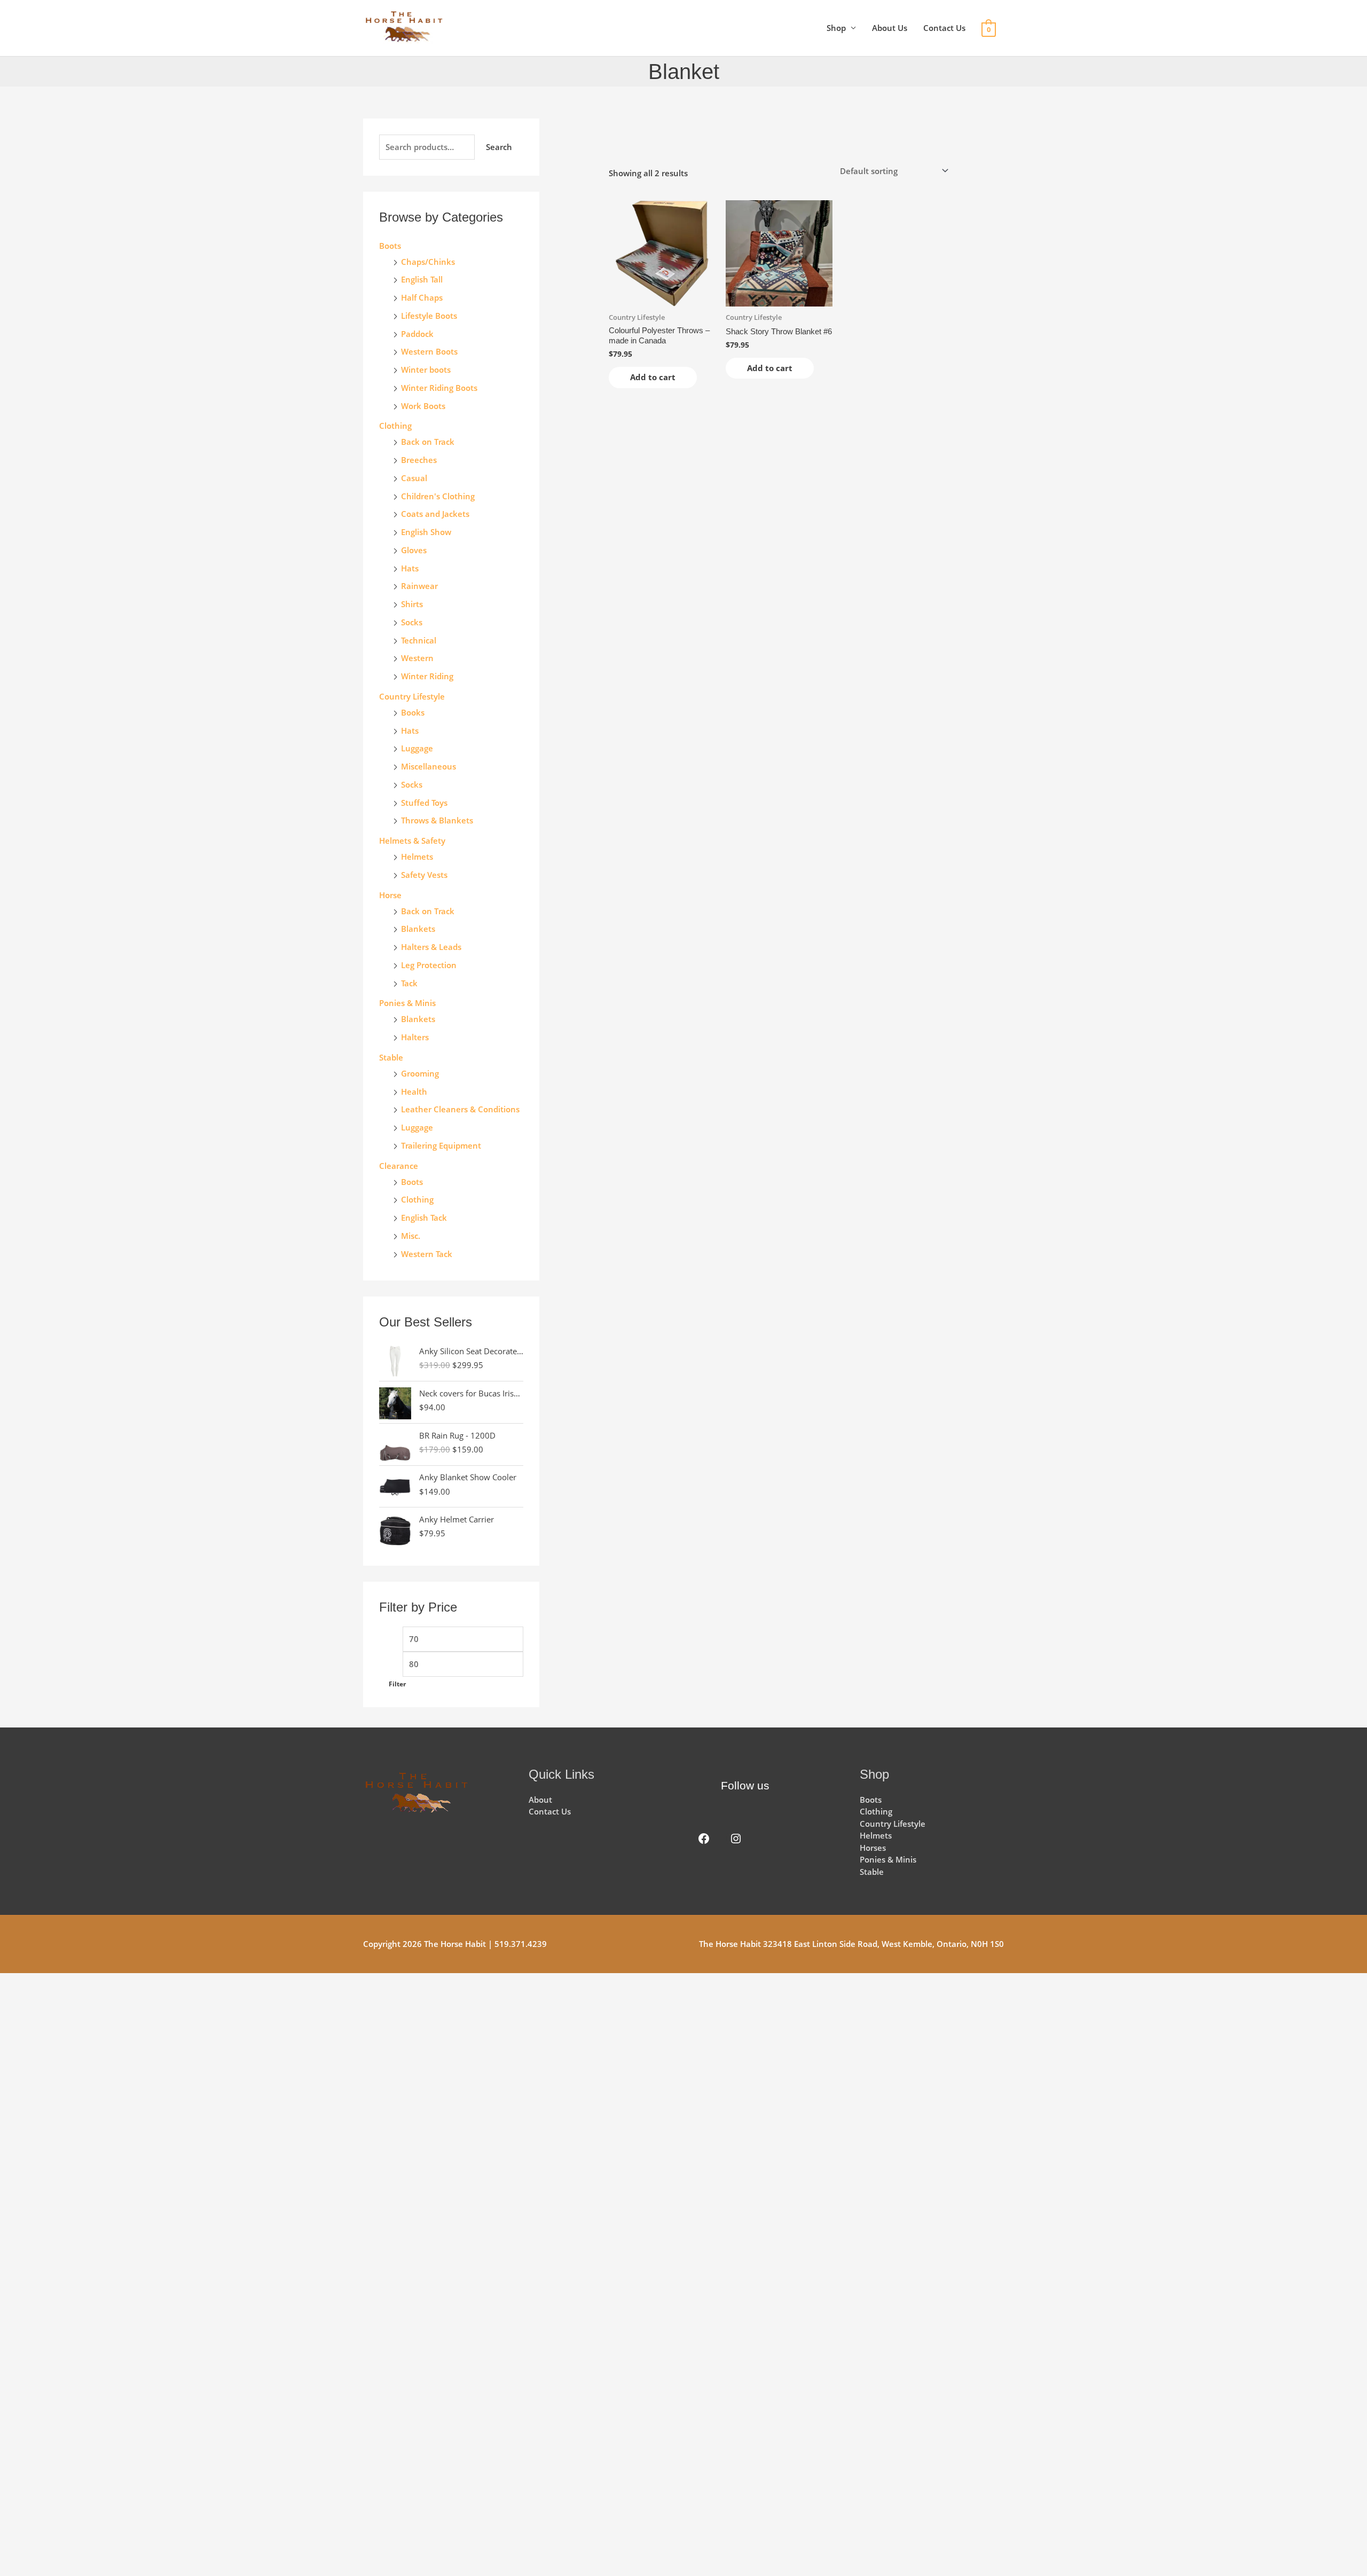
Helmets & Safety (412, 841)
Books (413, 712)
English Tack (424, 1218)
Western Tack (427, 1254)
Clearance (399, 1166)
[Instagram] (736, 1839)
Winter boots (426, 370)
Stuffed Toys (424, 803)
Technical (419, 640)
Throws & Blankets (437, 820)
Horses (873, 1848)
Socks (412, 622)
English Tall (422, 279)
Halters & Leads (431, 947)
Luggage (417, 748)
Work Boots (423, 406)
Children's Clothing (438, 496)
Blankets (418, 929)
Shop (836, 28)
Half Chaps (422, 297)
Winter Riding (427, 676)
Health (414, 1091)
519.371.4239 (521, 1944)
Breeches (419, 460)
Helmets (417, 857)
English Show (426, 532)
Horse (390, 895)
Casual (414, 478)
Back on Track (428, 442)
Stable (391, 1057)
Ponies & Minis (407, 1003)
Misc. (411, 1236)
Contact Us (944, 28)
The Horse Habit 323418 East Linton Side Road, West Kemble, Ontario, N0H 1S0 (851, 1944)
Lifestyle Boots (429, 316)
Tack (409, 983)
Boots (390, 246)
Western (417, 658)
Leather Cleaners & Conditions (460, 1109)
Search (499, 147)
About (540, 1800)
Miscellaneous (429, 766)
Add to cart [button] (653, 377)
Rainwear (419, 586)
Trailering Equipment (441, 1145)
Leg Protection (429, 965)
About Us (890, 28)
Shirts (412, 604)
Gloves (414, 550)
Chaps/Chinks (428, 262)
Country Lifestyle (412, 696)
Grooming (420, 1073)
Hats (410, 568)
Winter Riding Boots (439, 388)
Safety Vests (424, 875)
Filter (397, 1684)
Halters (415, 1037)
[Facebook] (704, 1839)
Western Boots (429, 351)
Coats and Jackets (435, 514)
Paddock (417, 334)
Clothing (417, 1199)
